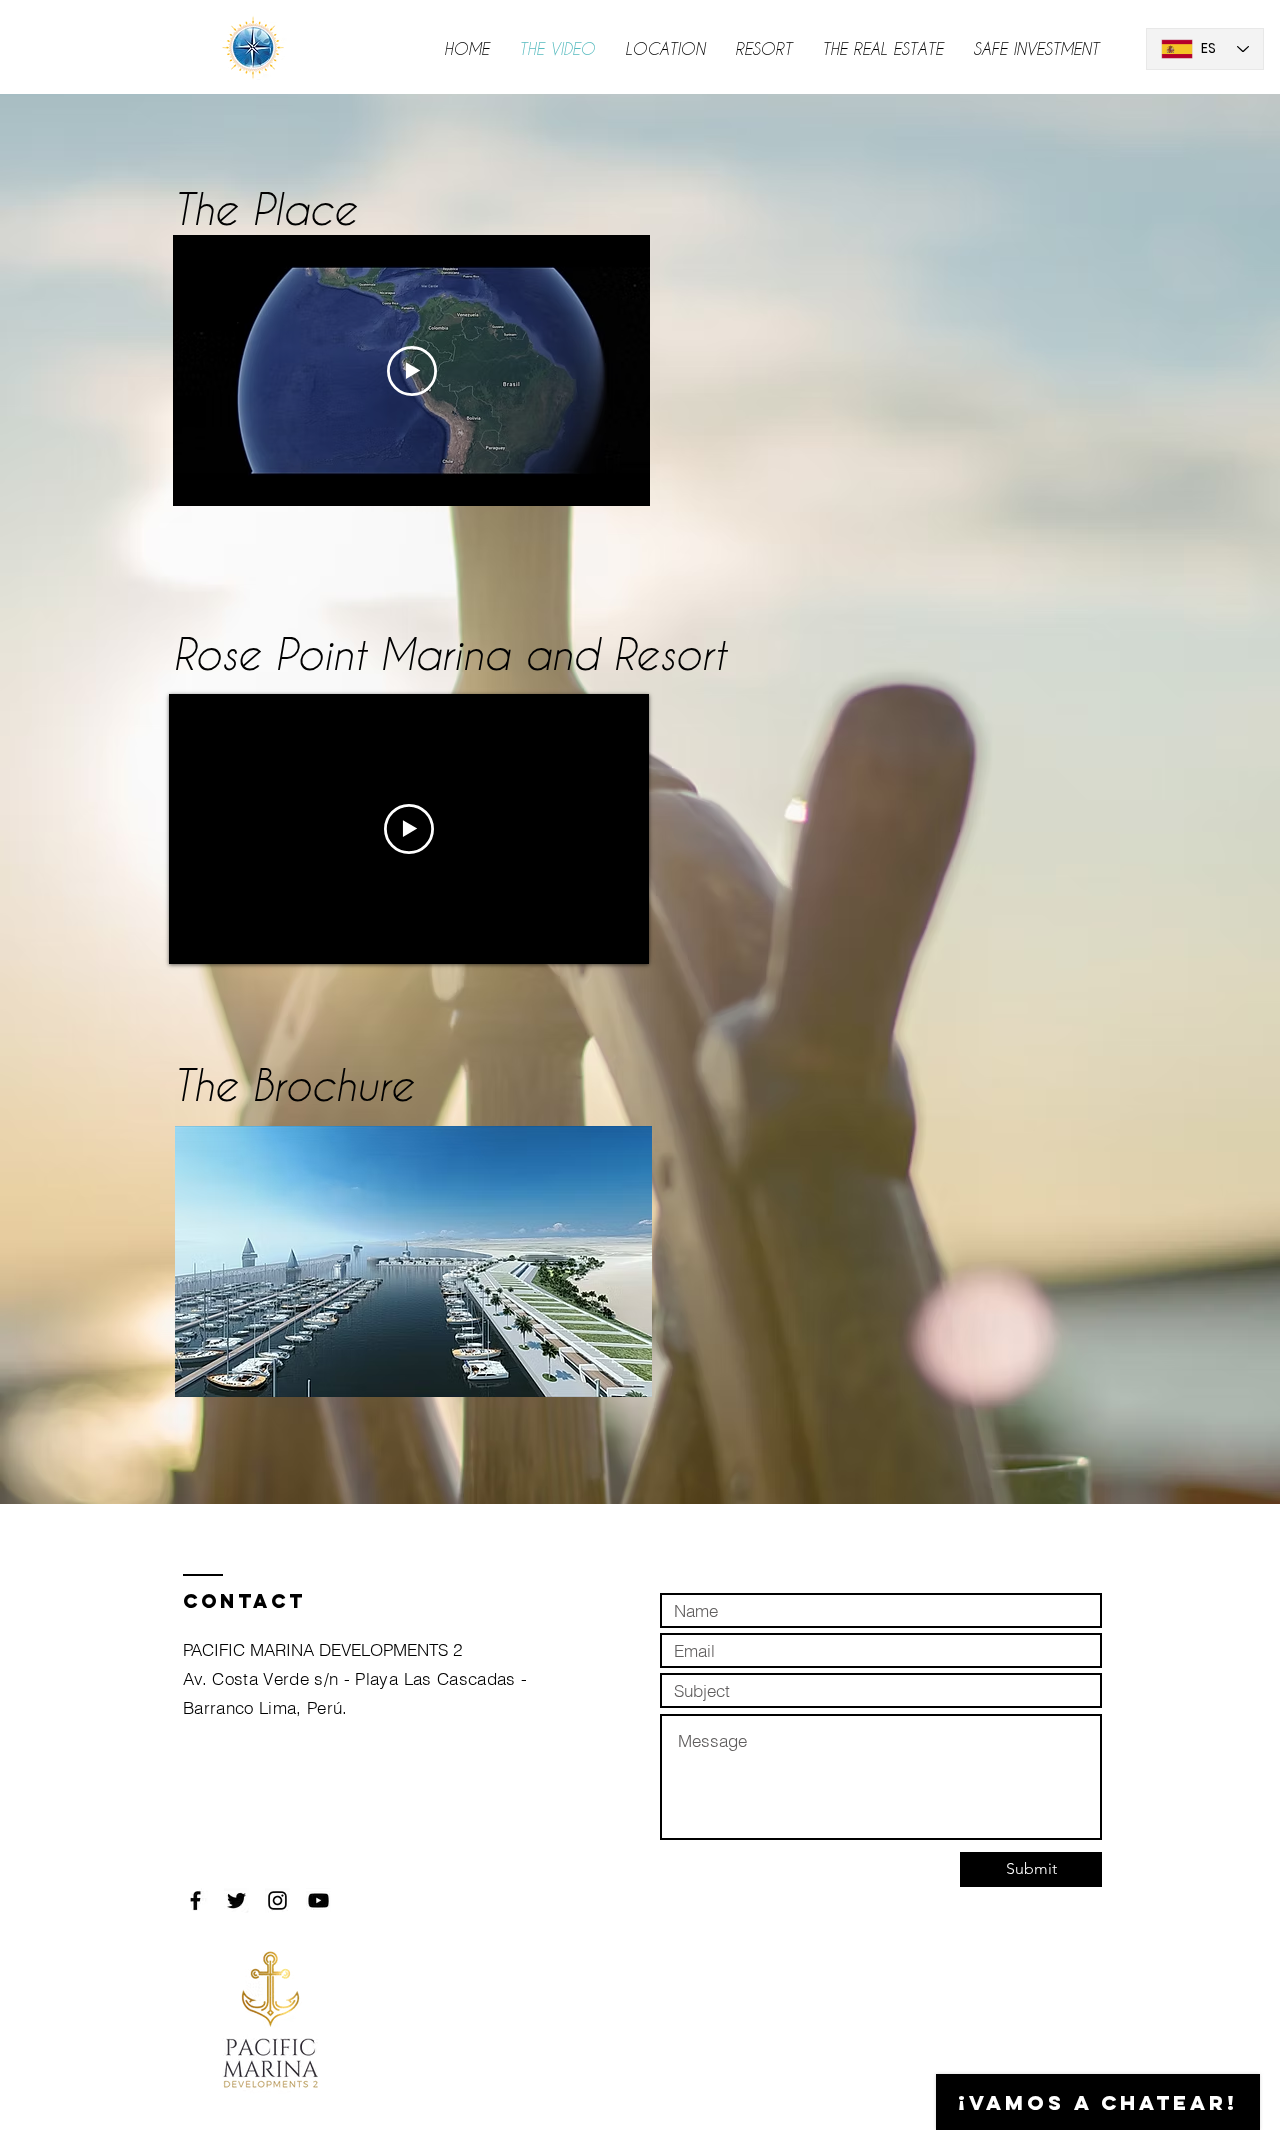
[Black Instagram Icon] (277, 1900)
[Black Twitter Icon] (236, 1900)
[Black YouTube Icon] (318, 1900)
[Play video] (412, 371)
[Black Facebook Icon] (195, 1900)
